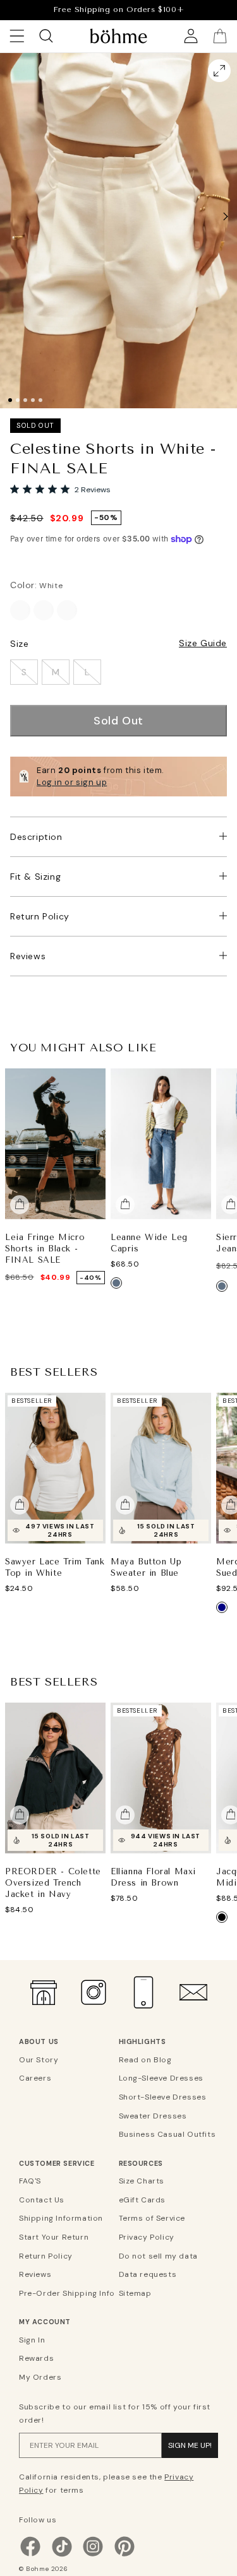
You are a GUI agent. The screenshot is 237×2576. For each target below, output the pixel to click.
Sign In (32, 2340)
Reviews (28, 956)
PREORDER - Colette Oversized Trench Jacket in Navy (53, 1882)
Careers (35, 2078)
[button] (226, 216)
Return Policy (40, 916)
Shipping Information (61, 2218)
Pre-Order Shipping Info (67, 2293)
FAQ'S (30, 2181)
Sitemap (135, 2293)
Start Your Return (54, 2237)
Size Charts (142, 2181)
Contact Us (42, 2200)
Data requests (148, 2274)
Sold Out (118, 721)
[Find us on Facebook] (30, 2555)
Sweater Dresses (153, 2116)
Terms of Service (152, 2218)
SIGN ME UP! (190, 2445)
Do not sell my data (158, 2256)
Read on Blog (145, 2060)
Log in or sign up (72, 782)
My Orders (40, 2377)
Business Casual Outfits (167, 2134)
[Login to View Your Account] (191, 36)
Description (36, 837)
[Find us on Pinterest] (125, 2555)
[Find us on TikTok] (62, 2555)
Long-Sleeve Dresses (161, 2078)
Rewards (36, 2358)
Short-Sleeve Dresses (163, 2097)
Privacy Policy (147, 2237)
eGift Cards (143, 2200)
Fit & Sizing (35, 877)
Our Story (39, 2060)
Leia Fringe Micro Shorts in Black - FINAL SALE (45, 1248)
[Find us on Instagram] (93, 2555)
